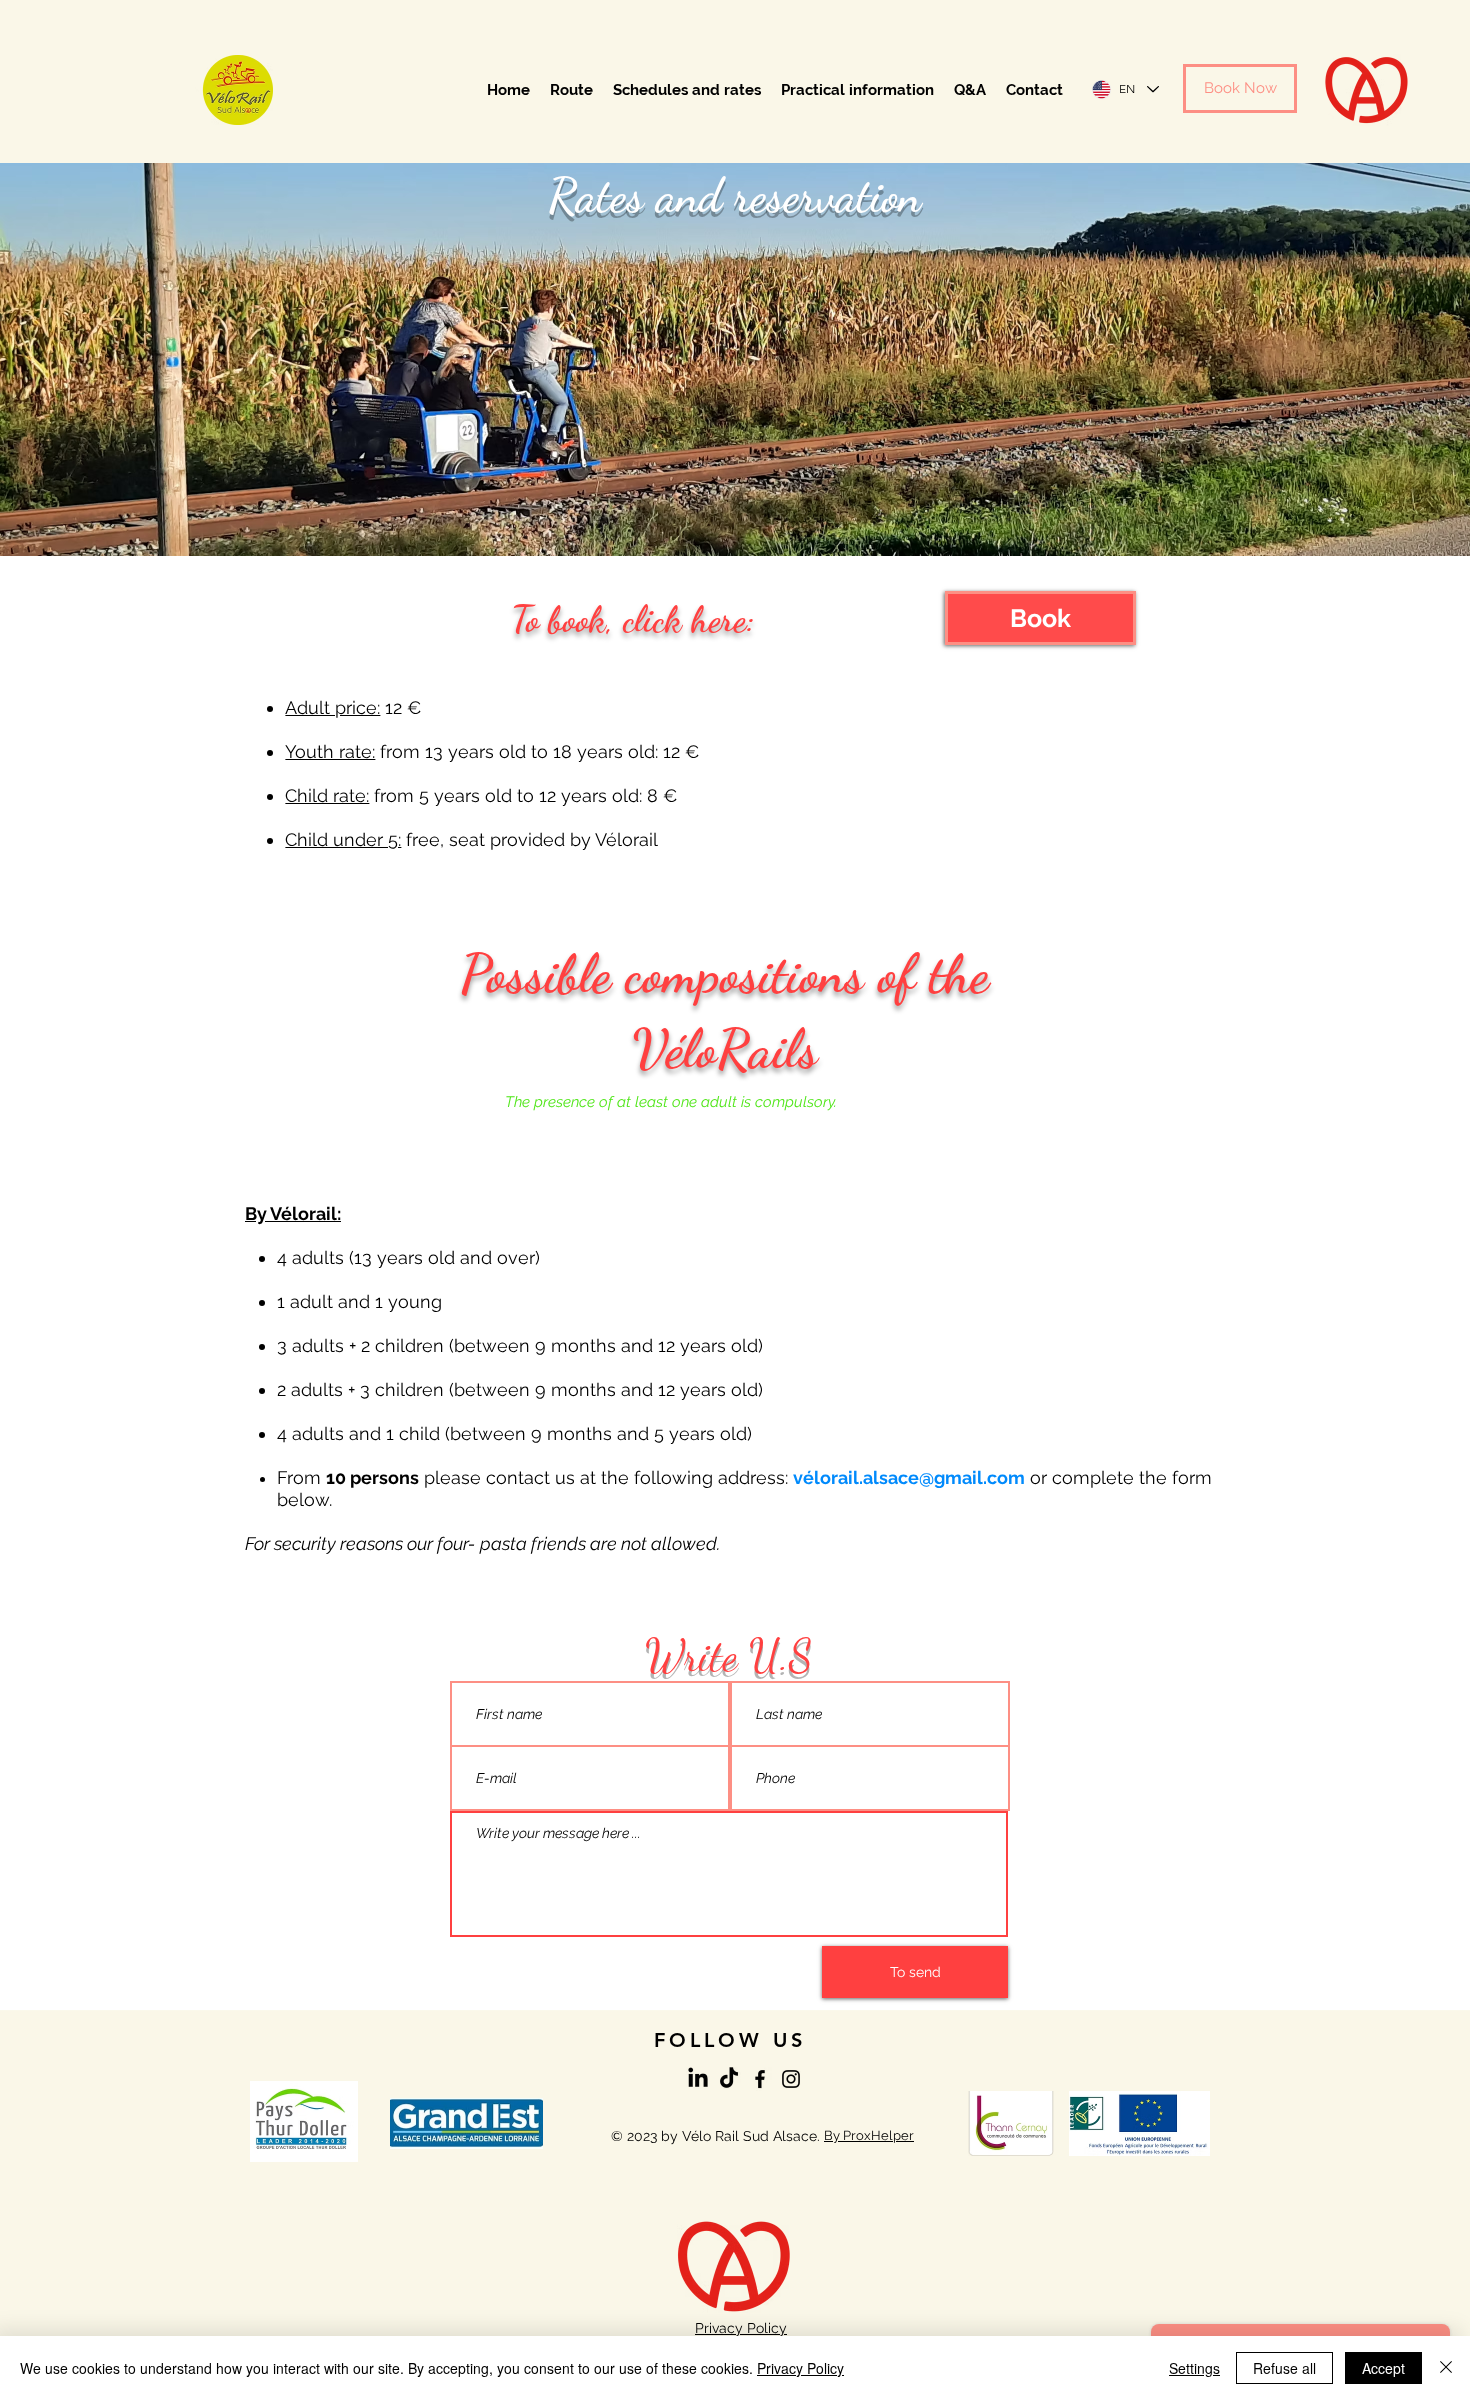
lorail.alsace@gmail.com (919, 1477)
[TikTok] (729, 2079)
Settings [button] (1194, 2368)
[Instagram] (791, 2079)
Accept (1383, 2368)
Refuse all (1284, 2368)
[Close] (1446, 2368)
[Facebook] (760, 2079)
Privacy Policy (800, 2368)
